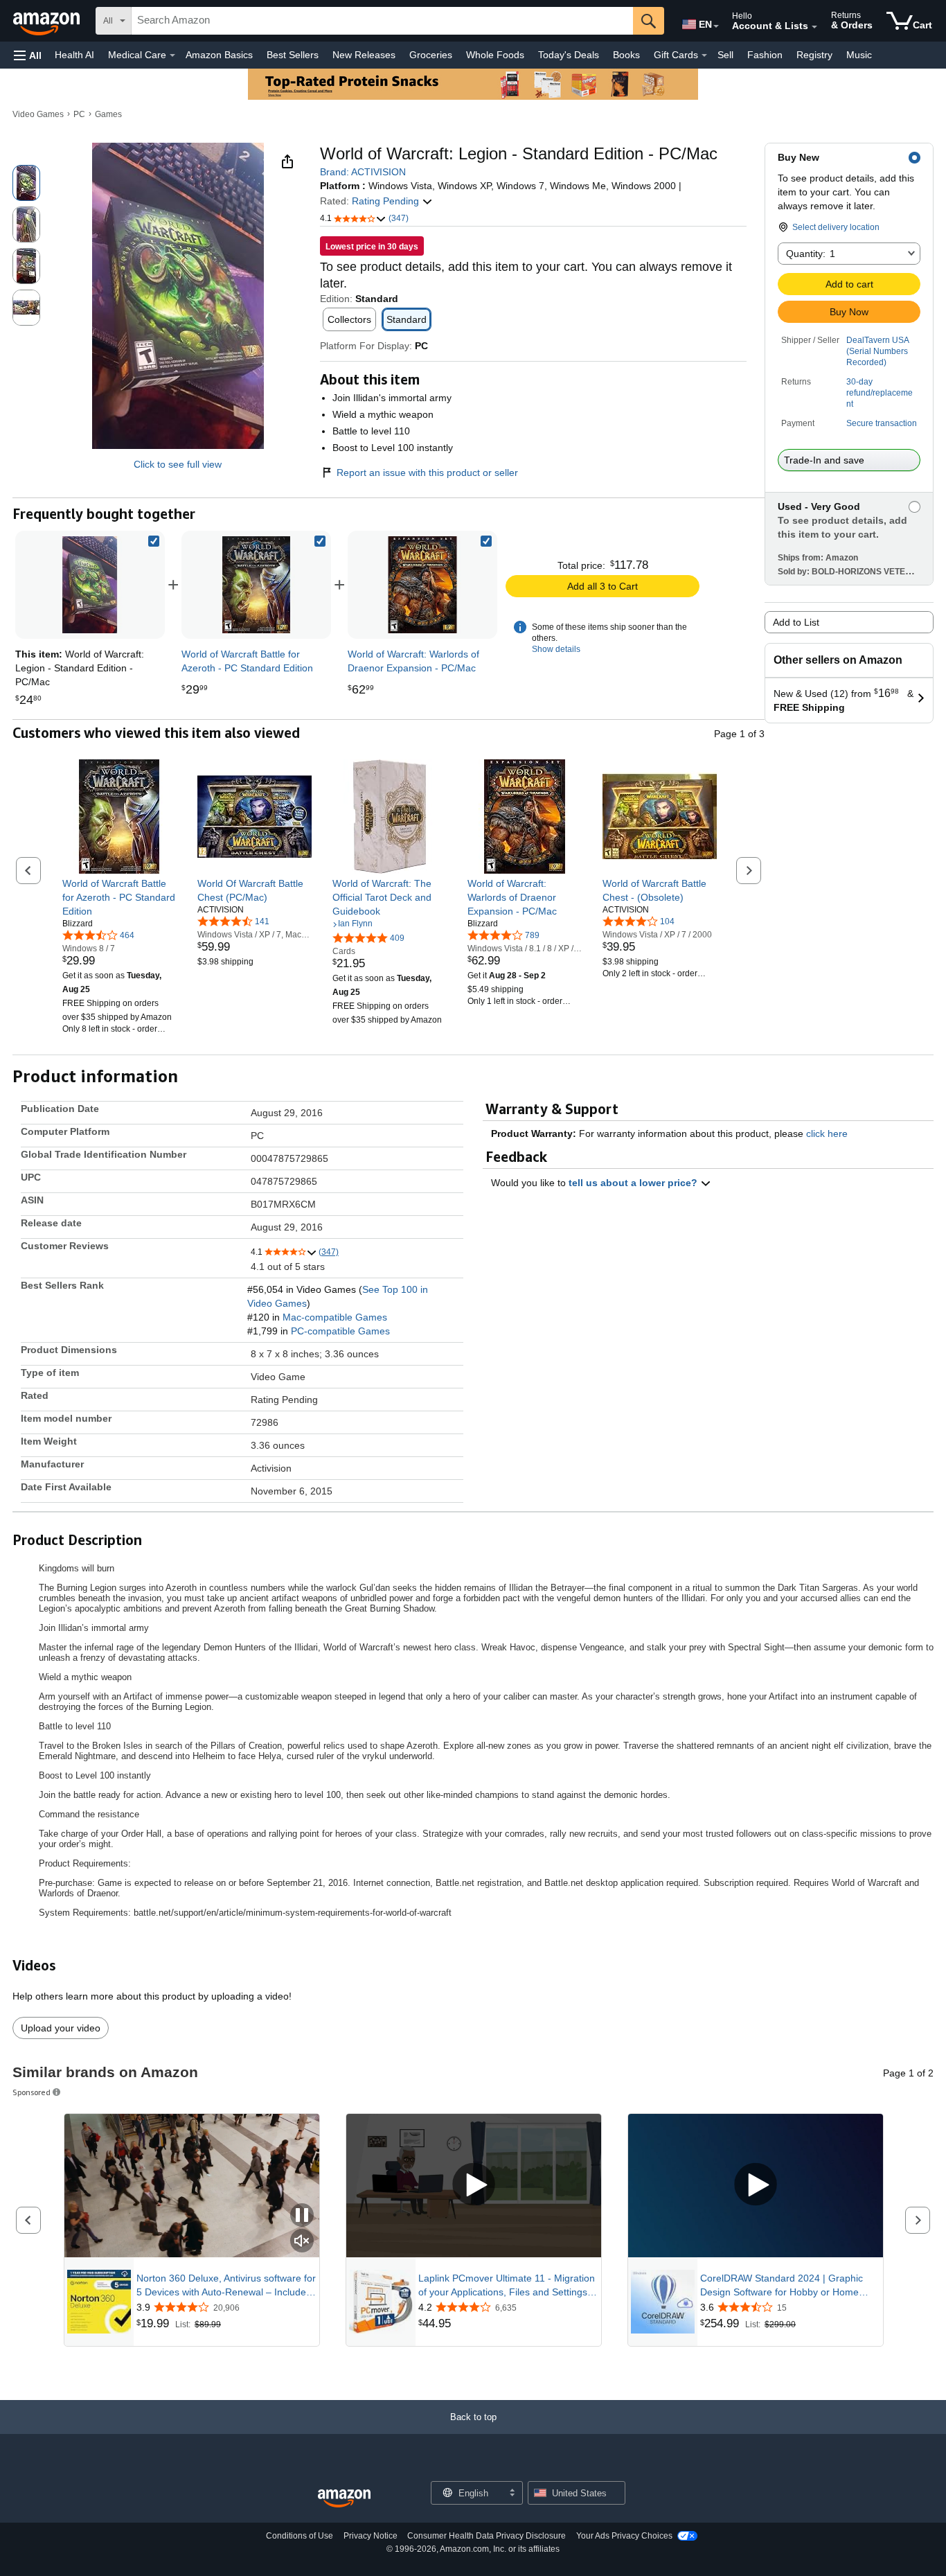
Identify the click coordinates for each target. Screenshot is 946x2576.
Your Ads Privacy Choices (624, 2536)
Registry (814, 55)
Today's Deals (569, 55)
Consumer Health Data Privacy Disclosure (487, 2536)
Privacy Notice (371, 2536)
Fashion (765, 55)
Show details (556, 649)
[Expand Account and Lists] (814, 27)
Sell (725, 55)
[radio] (26, 183)
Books (626, 55)
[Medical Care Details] (172, 55)
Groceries (431, 55)
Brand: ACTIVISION (363, 172)
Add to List (796, 622)
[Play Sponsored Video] (474, 2186)
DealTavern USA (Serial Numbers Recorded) (877, 351)
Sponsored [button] (32, 2092)
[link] (256, 585)
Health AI (74, 55)
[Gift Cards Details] (704, 55)
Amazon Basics (219, 55)
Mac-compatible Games (335, 1317)
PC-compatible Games (340, 1331)
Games (108, 114)
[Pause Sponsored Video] (302, 2216)
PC (79, 114)
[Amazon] (48, 21)
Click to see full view (178, 464)
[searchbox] (382, 21)
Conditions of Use (300, 2536)
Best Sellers (293, 55)
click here (827, 1133)
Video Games (38, 114)
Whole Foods (495, 55)
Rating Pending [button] (387, 201)
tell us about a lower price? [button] (634, 1183)
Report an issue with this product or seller (427, 473)
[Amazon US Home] (344, 2499)
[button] (28, 55)
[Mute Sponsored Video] (302, 2242)
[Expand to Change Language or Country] (716, 26)
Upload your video (61, 2028)
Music (859, 55)
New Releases (364, 55)
